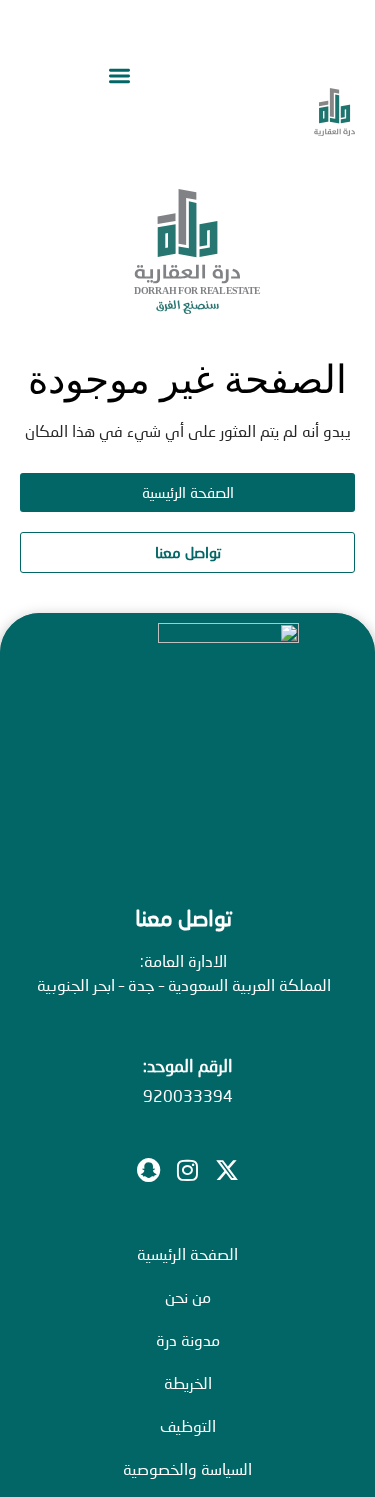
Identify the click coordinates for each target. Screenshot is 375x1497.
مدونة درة (188, 1339)
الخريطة (188, 1382)
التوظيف (188, 1425)
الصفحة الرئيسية (187, 1253)
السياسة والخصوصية (187, 1468)
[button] (120, 76)
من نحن (188, 1296)
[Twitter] (227, 1170)
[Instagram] (188, 1170)
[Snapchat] (149, 1170)
